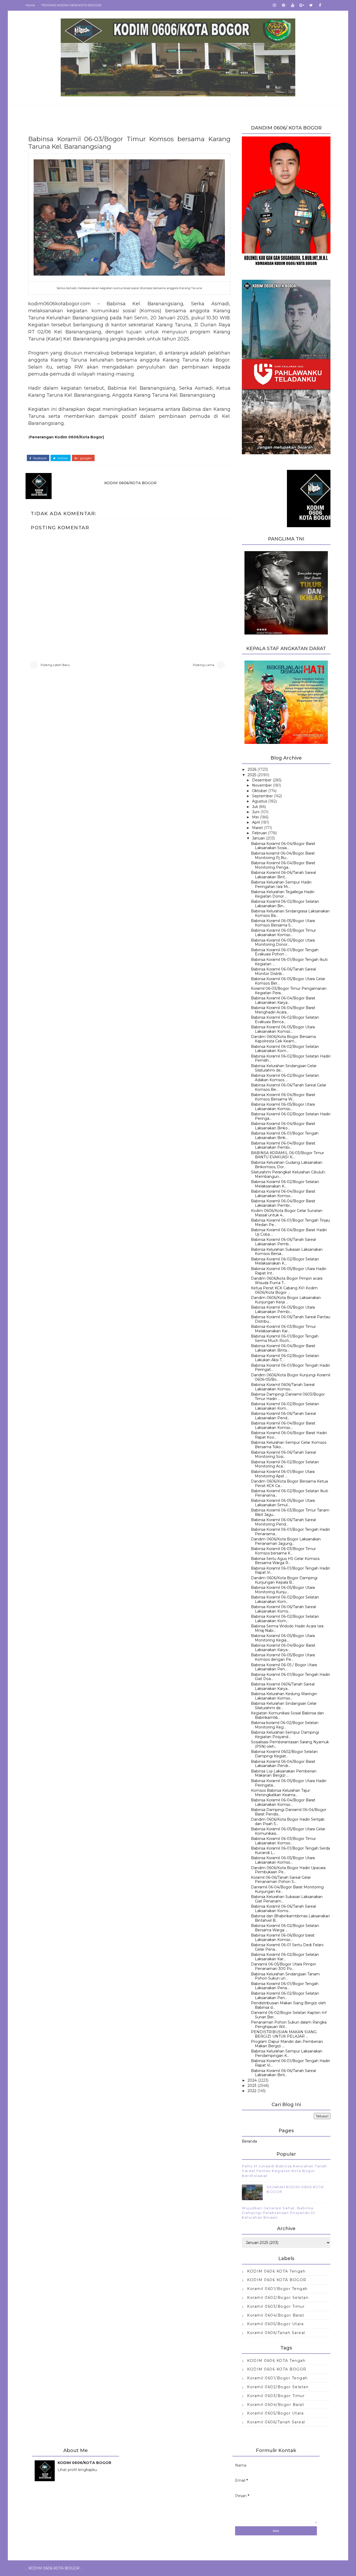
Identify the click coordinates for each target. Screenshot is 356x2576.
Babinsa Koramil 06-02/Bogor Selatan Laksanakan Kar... (285, 1957)
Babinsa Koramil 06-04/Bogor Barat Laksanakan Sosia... (283, 846)
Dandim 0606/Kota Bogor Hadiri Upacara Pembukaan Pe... (288, 1870)
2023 (252, 2086)
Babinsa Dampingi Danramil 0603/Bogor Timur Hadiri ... (288, 1396)
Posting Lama (204, 665)
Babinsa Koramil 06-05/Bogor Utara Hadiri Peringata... (289, 1783)
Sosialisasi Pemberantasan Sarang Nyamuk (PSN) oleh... (290, 1744)
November (262, 785)
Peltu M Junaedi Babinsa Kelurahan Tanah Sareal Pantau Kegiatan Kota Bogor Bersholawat (284, 2171)
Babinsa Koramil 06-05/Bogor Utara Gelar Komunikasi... (288, 1831)
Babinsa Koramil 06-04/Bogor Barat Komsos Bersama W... (283, 1097)
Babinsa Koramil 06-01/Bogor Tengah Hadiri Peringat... (290, 1368)
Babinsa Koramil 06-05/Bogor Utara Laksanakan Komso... (283, 1029)
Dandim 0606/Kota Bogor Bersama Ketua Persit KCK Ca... (289, 1483)
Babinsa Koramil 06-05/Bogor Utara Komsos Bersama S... (283, 923)
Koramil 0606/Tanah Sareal (276, 2333)
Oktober (260, 791)
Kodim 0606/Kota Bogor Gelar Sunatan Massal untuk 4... (287, 1213)
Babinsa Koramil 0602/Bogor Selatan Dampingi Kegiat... (284, 1754)
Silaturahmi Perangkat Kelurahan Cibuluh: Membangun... (288, 1174)
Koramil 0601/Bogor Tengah (277, 2289)
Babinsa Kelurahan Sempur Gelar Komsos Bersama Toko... (289, 1445)
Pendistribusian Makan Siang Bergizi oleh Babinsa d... (289, 2005)
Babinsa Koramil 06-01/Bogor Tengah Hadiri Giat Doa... (290, 1677)
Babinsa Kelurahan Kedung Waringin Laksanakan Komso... (284, 1696)
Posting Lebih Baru (55, 665)
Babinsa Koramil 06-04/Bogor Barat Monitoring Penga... (283, 865)
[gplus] (302, 5)
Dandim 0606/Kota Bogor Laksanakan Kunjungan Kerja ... (286, 1300)
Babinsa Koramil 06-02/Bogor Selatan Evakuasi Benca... (285, 1020)
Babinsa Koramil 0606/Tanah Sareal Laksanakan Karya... (283, 1686)
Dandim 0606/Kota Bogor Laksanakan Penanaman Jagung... (286, 1541)
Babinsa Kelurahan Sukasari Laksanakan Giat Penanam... (287, 1899)
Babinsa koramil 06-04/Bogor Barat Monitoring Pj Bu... (283, 855)
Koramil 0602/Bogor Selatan (278, 2298)
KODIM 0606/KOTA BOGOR (130, 483)
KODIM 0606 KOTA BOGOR (277, 2280)
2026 (252, 769)
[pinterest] (284, 5)
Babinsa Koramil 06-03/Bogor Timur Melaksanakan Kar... (283, 1329)
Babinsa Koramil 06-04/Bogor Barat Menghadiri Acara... (283, 1010)
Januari (258, 838)
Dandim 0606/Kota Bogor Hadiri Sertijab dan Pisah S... (288, 1822)
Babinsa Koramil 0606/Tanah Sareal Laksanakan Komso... (283, 1387)
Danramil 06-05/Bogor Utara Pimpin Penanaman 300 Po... (284, 1966)
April (256, 822)
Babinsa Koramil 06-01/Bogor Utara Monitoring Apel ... (283, 1474)
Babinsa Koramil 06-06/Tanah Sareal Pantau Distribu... (291, 1319)
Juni (256, 812)
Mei (255, 817)
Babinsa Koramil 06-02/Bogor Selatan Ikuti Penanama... (290, 1493)
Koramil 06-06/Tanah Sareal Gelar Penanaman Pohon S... (281, 1880)
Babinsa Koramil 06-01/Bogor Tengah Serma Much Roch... (285, 1338)
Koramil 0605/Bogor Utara (275, 2324)
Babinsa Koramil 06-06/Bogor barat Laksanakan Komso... (283, 1937)
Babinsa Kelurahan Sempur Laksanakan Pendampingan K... (287, 2053)
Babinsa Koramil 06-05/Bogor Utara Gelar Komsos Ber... (288, 981)
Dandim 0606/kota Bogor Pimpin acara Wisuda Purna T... (287, 1281)
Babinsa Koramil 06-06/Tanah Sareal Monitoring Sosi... (283, 1455)
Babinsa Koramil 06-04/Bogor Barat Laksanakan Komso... (283, 1194)
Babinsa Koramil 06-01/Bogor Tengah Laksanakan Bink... (285, 1135)
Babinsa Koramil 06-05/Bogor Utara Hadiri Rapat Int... (289, 1271)
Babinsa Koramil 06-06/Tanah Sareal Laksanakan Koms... (283, 1609)
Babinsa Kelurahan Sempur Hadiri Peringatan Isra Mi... (281, 884)
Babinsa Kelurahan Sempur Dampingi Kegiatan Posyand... (285, 1735)
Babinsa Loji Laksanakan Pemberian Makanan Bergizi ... (284, 1773)
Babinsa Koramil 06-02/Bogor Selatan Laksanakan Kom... (285, 1049)
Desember (262, 780)
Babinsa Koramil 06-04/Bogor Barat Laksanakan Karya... (283, 1000)
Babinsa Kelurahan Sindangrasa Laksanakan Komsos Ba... (290, 913)
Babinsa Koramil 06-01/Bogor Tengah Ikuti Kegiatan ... (289, 962)
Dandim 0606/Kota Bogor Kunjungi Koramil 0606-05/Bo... (291, 1377)
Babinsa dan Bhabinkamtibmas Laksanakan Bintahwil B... (290, 1918)
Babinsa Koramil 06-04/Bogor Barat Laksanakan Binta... (283, 1348)
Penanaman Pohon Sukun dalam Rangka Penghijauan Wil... (289, 2024)
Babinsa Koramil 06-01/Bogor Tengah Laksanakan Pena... (285, 1986)
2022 (252, 2091)
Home (30, 5)
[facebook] (320, 5)
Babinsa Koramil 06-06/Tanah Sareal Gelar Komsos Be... (289, 1087)
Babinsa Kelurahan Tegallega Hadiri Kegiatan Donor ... (283, 894)
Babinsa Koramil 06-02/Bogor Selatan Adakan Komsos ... (285, 1078)
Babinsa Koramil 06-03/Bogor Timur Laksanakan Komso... (283, 933)
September (262, 796)
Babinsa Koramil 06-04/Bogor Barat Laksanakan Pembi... (283, 1145)
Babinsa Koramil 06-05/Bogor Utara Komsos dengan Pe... (283, 1657)
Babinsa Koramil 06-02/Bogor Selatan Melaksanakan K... (285, 1184)
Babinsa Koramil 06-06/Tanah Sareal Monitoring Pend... (283, 1522)
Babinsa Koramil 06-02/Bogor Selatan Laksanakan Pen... (285, 1996)
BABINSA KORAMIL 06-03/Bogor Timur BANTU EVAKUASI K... (287, 1155)
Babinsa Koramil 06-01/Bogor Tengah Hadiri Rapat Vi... (290, 1570)
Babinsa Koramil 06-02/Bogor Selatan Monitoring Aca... (285, 1464)
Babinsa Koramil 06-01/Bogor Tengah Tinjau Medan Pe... (290, 1222)
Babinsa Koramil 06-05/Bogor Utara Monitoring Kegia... (283, 1638)
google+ (86, 458)
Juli (255, 807)
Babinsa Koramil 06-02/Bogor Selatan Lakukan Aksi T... (285, 1358)
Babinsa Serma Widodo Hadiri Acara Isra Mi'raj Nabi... (287, 1628)
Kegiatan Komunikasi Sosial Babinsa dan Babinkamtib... (287, 1715)
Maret (257, 828)
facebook (39, 458)
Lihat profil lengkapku (77, 2470)
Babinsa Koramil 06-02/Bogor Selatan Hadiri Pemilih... (291, 1058)
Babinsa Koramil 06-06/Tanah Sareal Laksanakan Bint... (283, 875)
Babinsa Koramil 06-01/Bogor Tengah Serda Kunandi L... (290, 1850)
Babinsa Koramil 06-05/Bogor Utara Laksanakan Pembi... (283, 1309)
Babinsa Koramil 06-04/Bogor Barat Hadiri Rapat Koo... (289, 1435)
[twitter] (311, 5)
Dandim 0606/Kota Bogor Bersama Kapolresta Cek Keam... (283, 1039)
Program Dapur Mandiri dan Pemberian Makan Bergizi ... (287, 2044)
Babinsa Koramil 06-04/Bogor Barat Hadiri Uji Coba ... (289, 1232)
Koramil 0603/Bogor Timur (276, 2306)
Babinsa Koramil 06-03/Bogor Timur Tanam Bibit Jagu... (290, 1512)
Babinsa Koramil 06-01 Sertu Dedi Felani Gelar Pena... (287, 1947)
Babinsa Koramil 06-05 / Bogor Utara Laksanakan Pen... (284, 1667)
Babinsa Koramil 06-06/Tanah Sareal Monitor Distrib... (283, 971)
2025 (252, 775)
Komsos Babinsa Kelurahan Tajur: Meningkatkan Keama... (281, 1793)
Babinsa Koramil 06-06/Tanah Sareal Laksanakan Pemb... (283, 1242)
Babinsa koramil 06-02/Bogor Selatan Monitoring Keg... (285, 1725)
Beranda (249, 2141)
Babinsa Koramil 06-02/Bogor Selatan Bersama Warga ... (285, 1928)
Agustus (260, 801)
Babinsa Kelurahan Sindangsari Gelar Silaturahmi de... (284, 1068)
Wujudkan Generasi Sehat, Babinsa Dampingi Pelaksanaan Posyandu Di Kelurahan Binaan (279, 2213)
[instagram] (274, 5)
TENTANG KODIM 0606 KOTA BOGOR (71, 5)
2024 (252, 2080)
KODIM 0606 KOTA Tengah (276, 2271)
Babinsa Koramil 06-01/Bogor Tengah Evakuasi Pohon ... (285, 952)
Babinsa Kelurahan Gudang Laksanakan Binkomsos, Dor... (287, 1165)
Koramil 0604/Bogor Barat (276, 2315)
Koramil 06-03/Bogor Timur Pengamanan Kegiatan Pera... (289, 991)
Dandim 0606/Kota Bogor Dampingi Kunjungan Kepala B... (284, 1580)
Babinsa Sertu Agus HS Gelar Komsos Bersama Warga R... (285, 1561)
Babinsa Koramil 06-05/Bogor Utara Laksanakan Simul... (283, 1503)
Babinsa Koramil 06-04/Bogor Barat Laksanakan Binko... (283, 1126)
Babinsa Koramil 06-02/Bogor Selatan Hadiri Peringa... (291, 1116)
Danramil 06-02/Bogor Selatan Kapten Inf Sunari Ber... (289, 2015)
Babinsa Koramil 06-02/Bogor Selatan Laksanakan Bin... (285, 904)
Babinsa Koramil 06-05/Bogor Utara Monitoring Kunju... (283, 1590)
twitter (62, 458)
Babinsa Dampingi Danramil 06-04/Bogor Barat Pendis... (289, 1812)
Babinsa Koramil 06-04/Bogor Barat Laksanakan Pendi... (283, 1764)
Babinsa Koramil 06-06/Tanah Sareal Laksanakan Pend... (283, 1416)
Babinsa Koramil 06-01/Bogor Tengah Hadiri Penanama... (290, 1532)
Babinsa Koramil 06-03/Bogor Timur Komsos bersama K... (283, 1551)
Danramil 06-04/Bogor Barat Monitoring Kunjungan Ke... (287, 1889)
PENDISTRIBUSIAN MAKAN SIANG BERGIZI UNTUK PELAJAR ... (284, 2034)
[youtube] (293, 5)
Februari (259, 833)
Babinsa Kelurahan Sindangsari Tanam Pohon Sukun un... (285, 1976)
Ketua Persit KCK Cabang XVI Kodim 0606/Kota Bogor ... (284, 1290)
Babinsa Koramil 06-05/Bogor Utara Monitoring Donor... (283, 942)
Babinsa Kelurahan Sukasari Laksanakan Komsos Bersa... (287, 1252)
